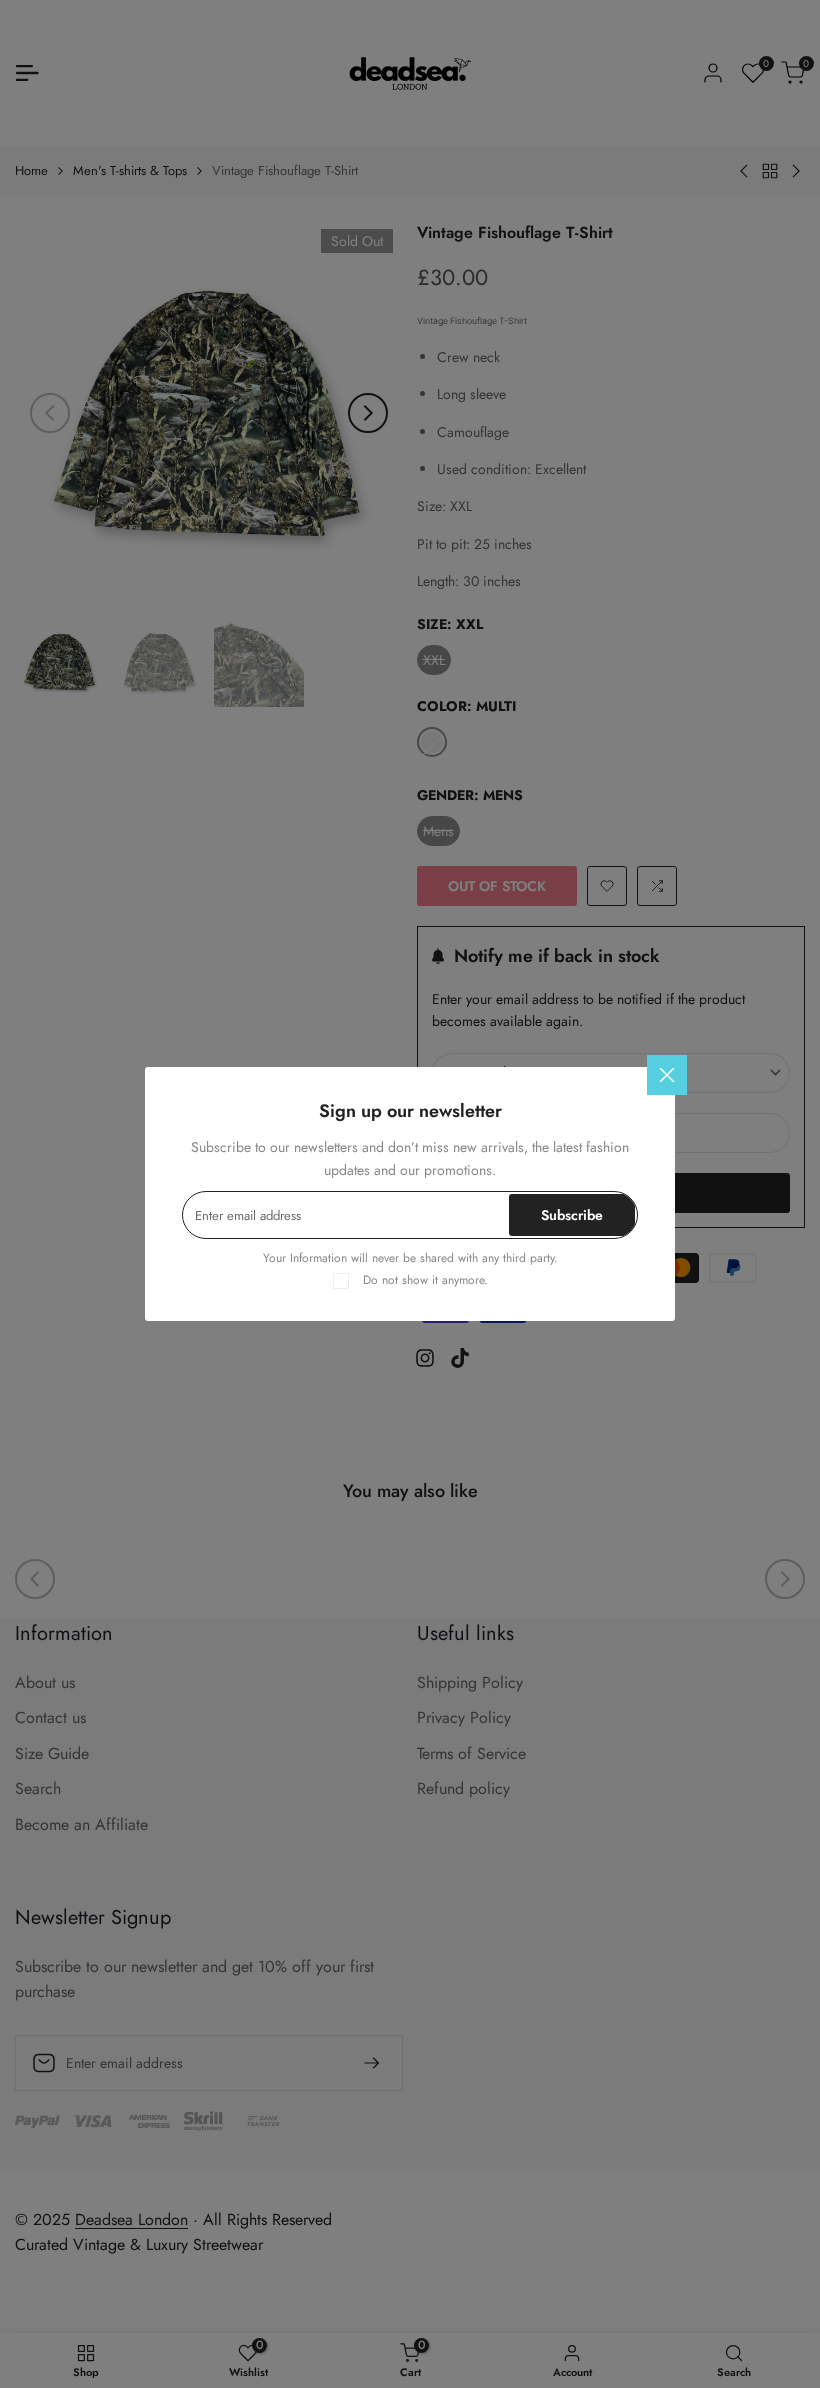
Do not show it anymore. (425, 1280)
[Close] (667, 1075)
